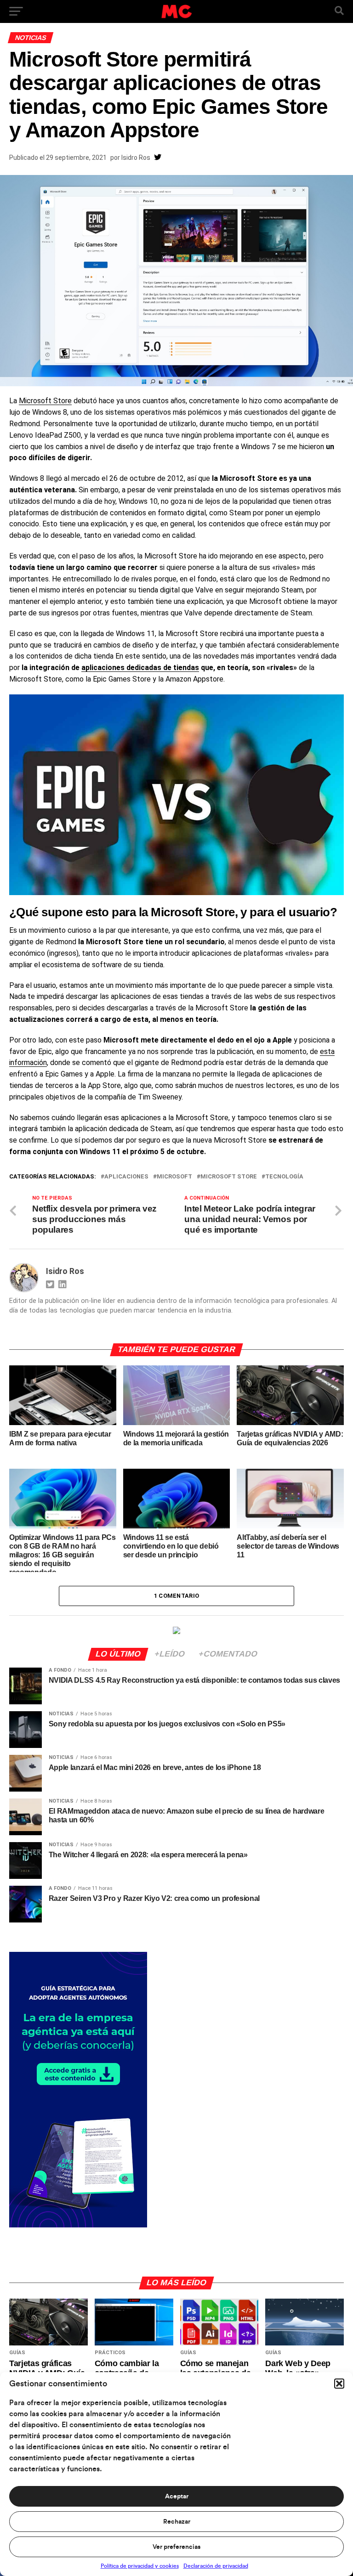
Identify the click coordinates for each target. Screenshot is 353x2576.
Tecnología (284, 1177)
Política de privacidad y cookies (140, 2566)
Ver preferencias (176, 2547)
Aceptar (177, 2497)
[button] (339, 2384)
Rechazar (177, 2522)
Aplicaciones (126, 1177)
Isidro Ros (136, 158)
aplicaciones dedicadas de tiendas (140, 668)
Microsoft (174, 1177)
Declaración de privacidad (216, 2566)
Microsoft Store (45, 401)
